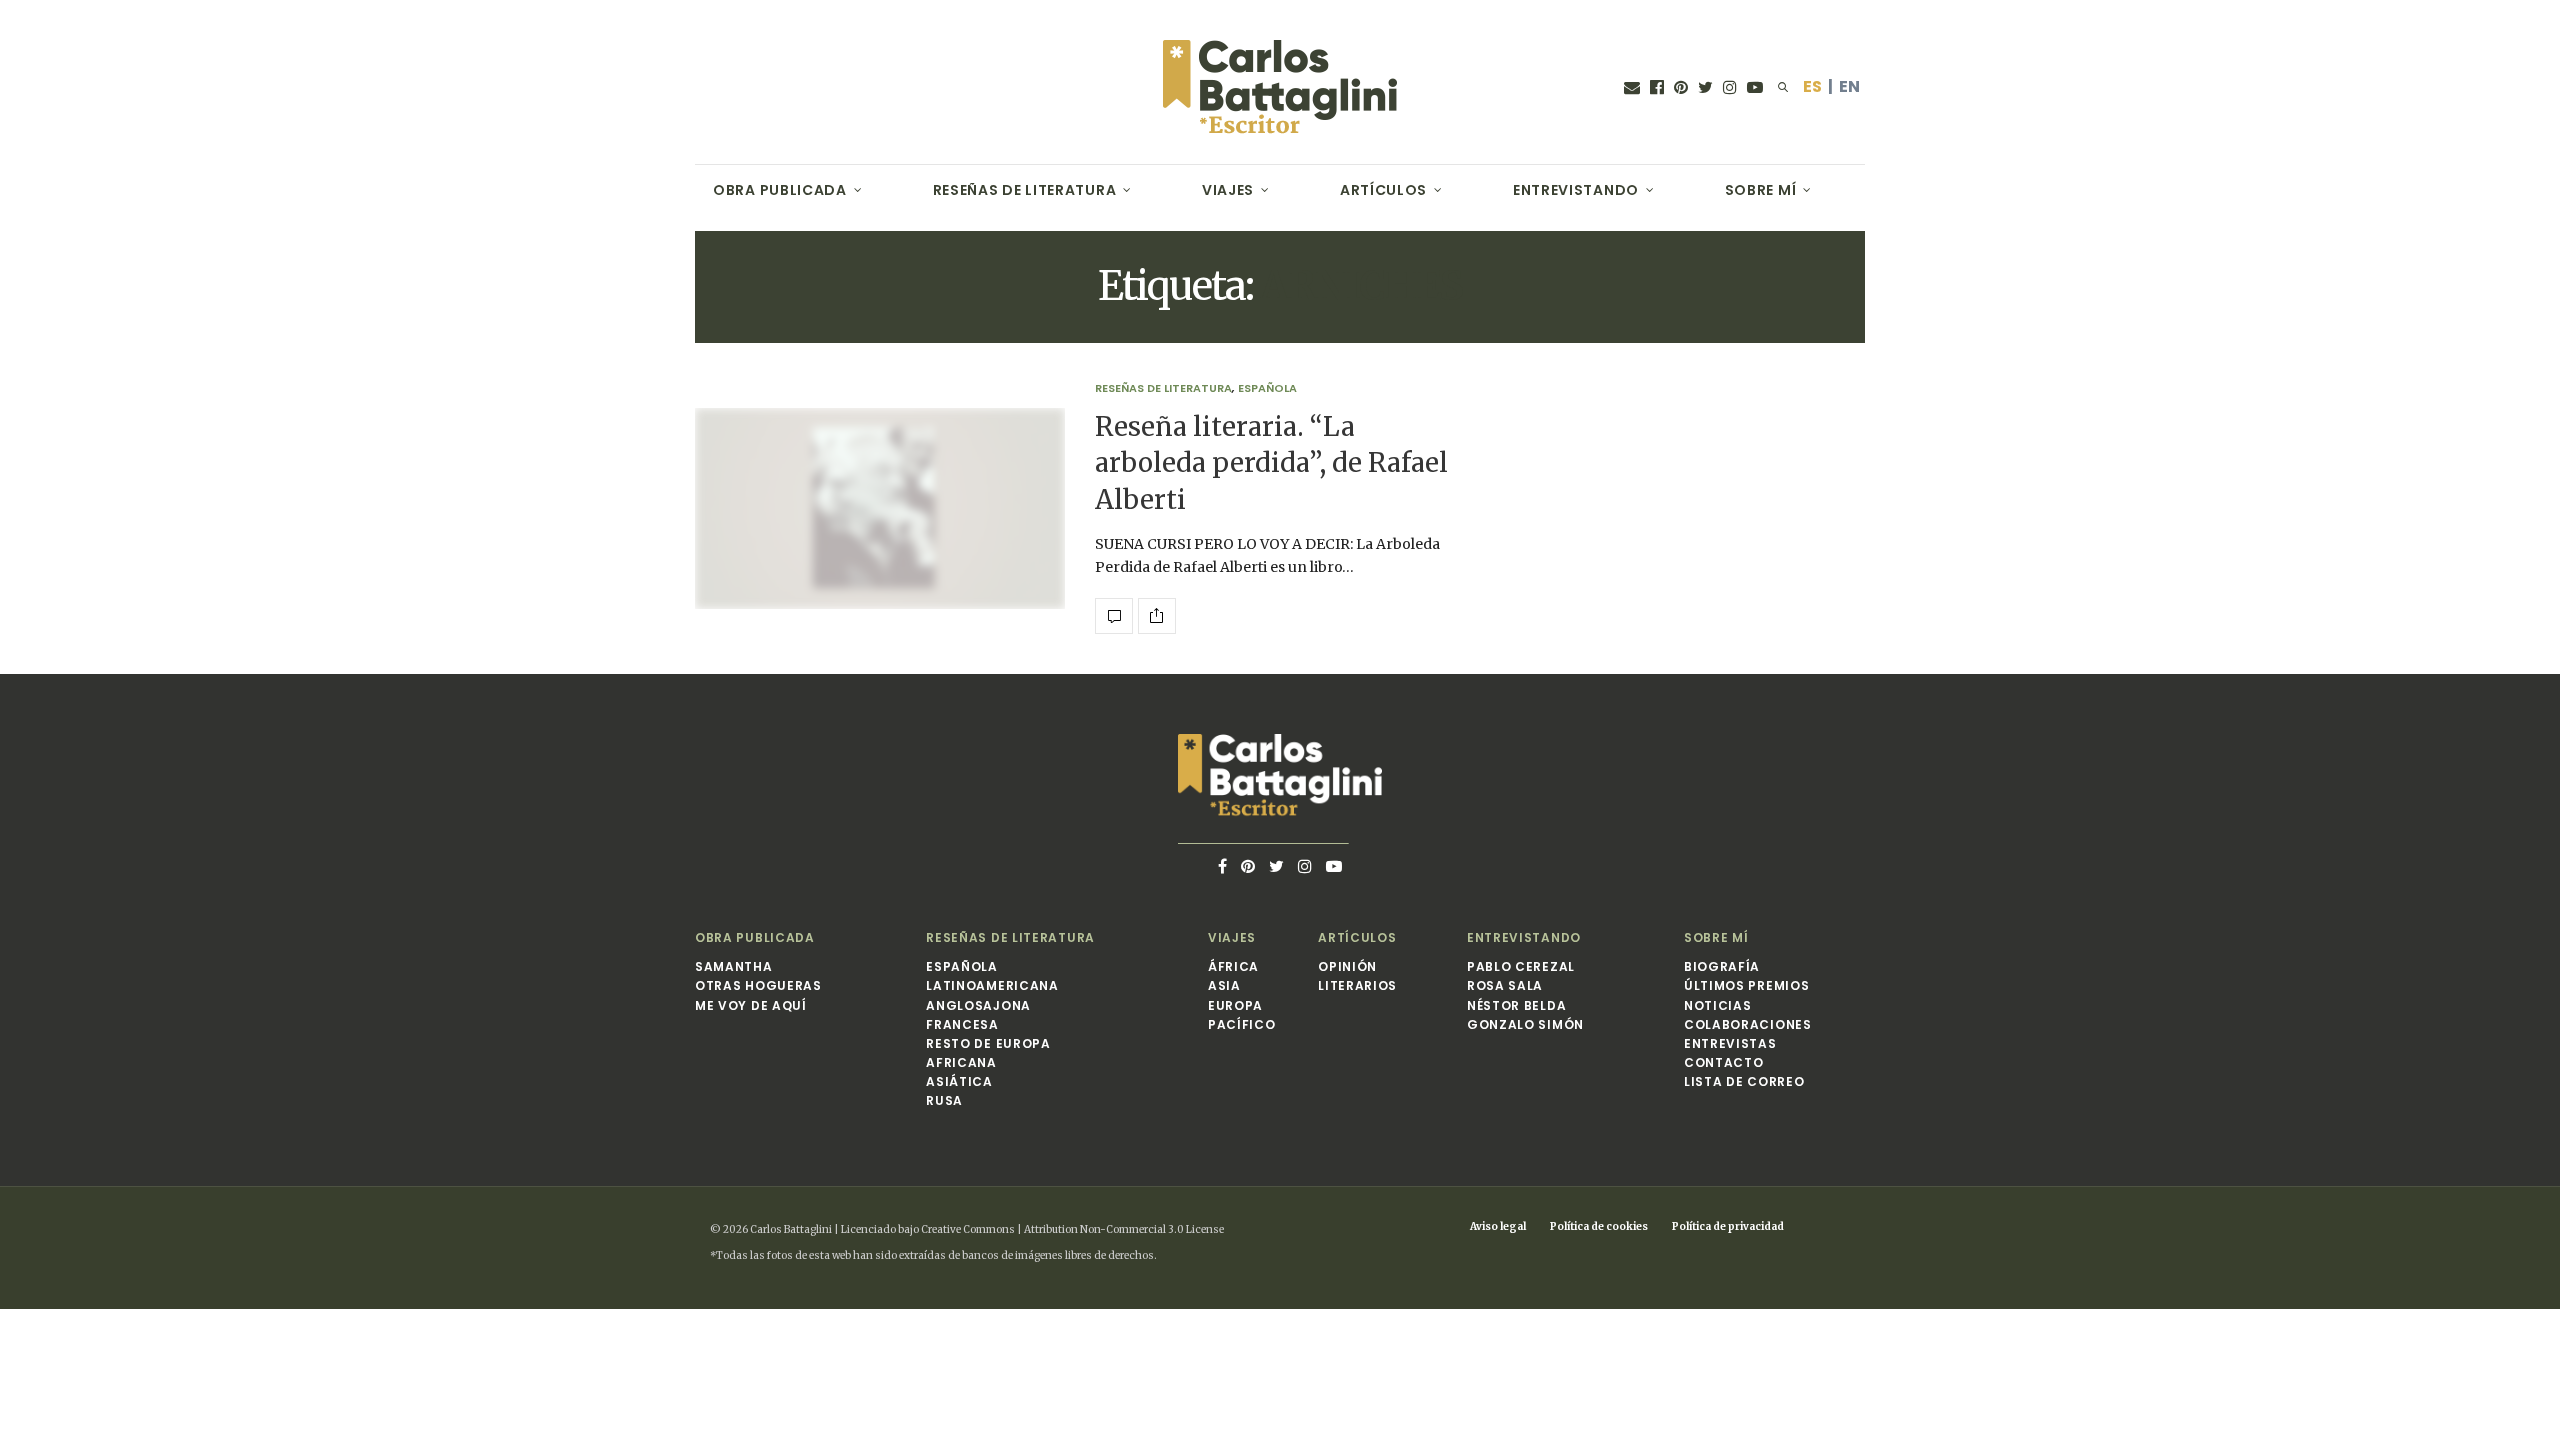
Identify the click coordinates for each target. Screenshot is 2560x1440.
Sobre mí (1761, 190)
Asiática (959, 1081)
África (1233, 966)
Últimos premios (1747, 985)
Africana (961, 1062)
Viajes (1228, 190)
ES (1812, 86)
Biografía (1722, 966)
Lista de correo (1744, 1081)
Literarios (1357, 985)
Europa (1235, 1005)
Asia (1224, 985)
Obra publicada (780, 190)
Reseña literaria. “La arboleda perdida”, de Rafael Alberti (1271, 463)
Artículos (1383, 190)
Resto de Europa (988, 1043)
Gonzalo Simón (1525, 1024)
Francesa (962, 1024)
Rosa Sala (1505, 985)
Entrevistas (1730, 1043)
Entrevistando (1576, 190)
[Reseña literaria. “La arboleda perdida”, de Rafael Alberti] (880, 509)
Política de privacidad (1728, 1226)
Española (1267, 388)
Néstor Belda (1516, 1005)
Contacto (1724, 1062)
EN (1849, 86)
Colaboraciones (1748, 1024)
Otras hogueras (758, 985)
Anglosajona (978, 1005)
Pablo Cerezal (1521, 966)
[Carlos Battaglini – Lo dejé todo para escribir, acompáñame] (1280, 87)
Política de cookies (1599, 1226)
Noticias (1718, 1005)
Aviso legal (1498, 1226)
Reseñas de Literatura (1025, 190)
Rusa (944, 1100)
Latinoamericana (992, 985)
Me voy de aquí (751, 1005)
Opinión (1347, 966)
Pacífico (1242, 1024)
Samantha (734, 966)
